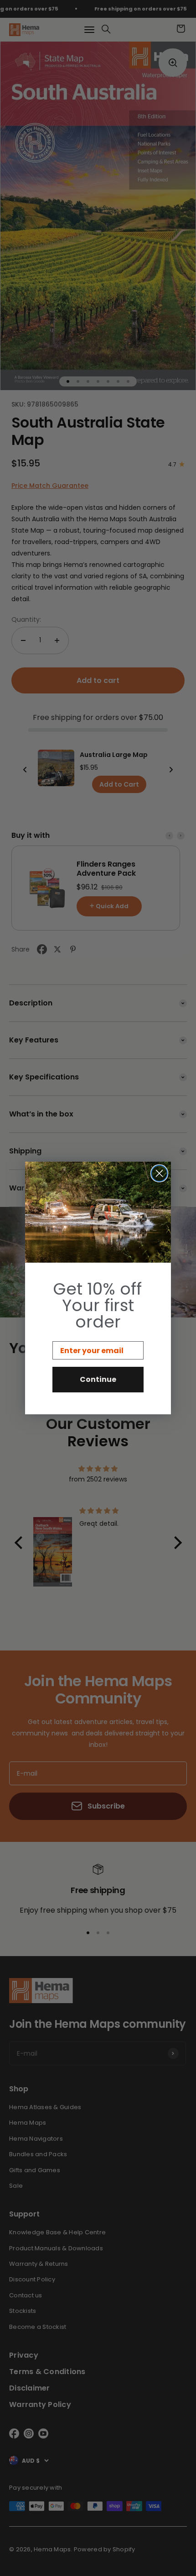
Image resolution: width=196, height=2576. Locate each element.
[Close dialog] (159, 1173)
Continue (98, 1379)
